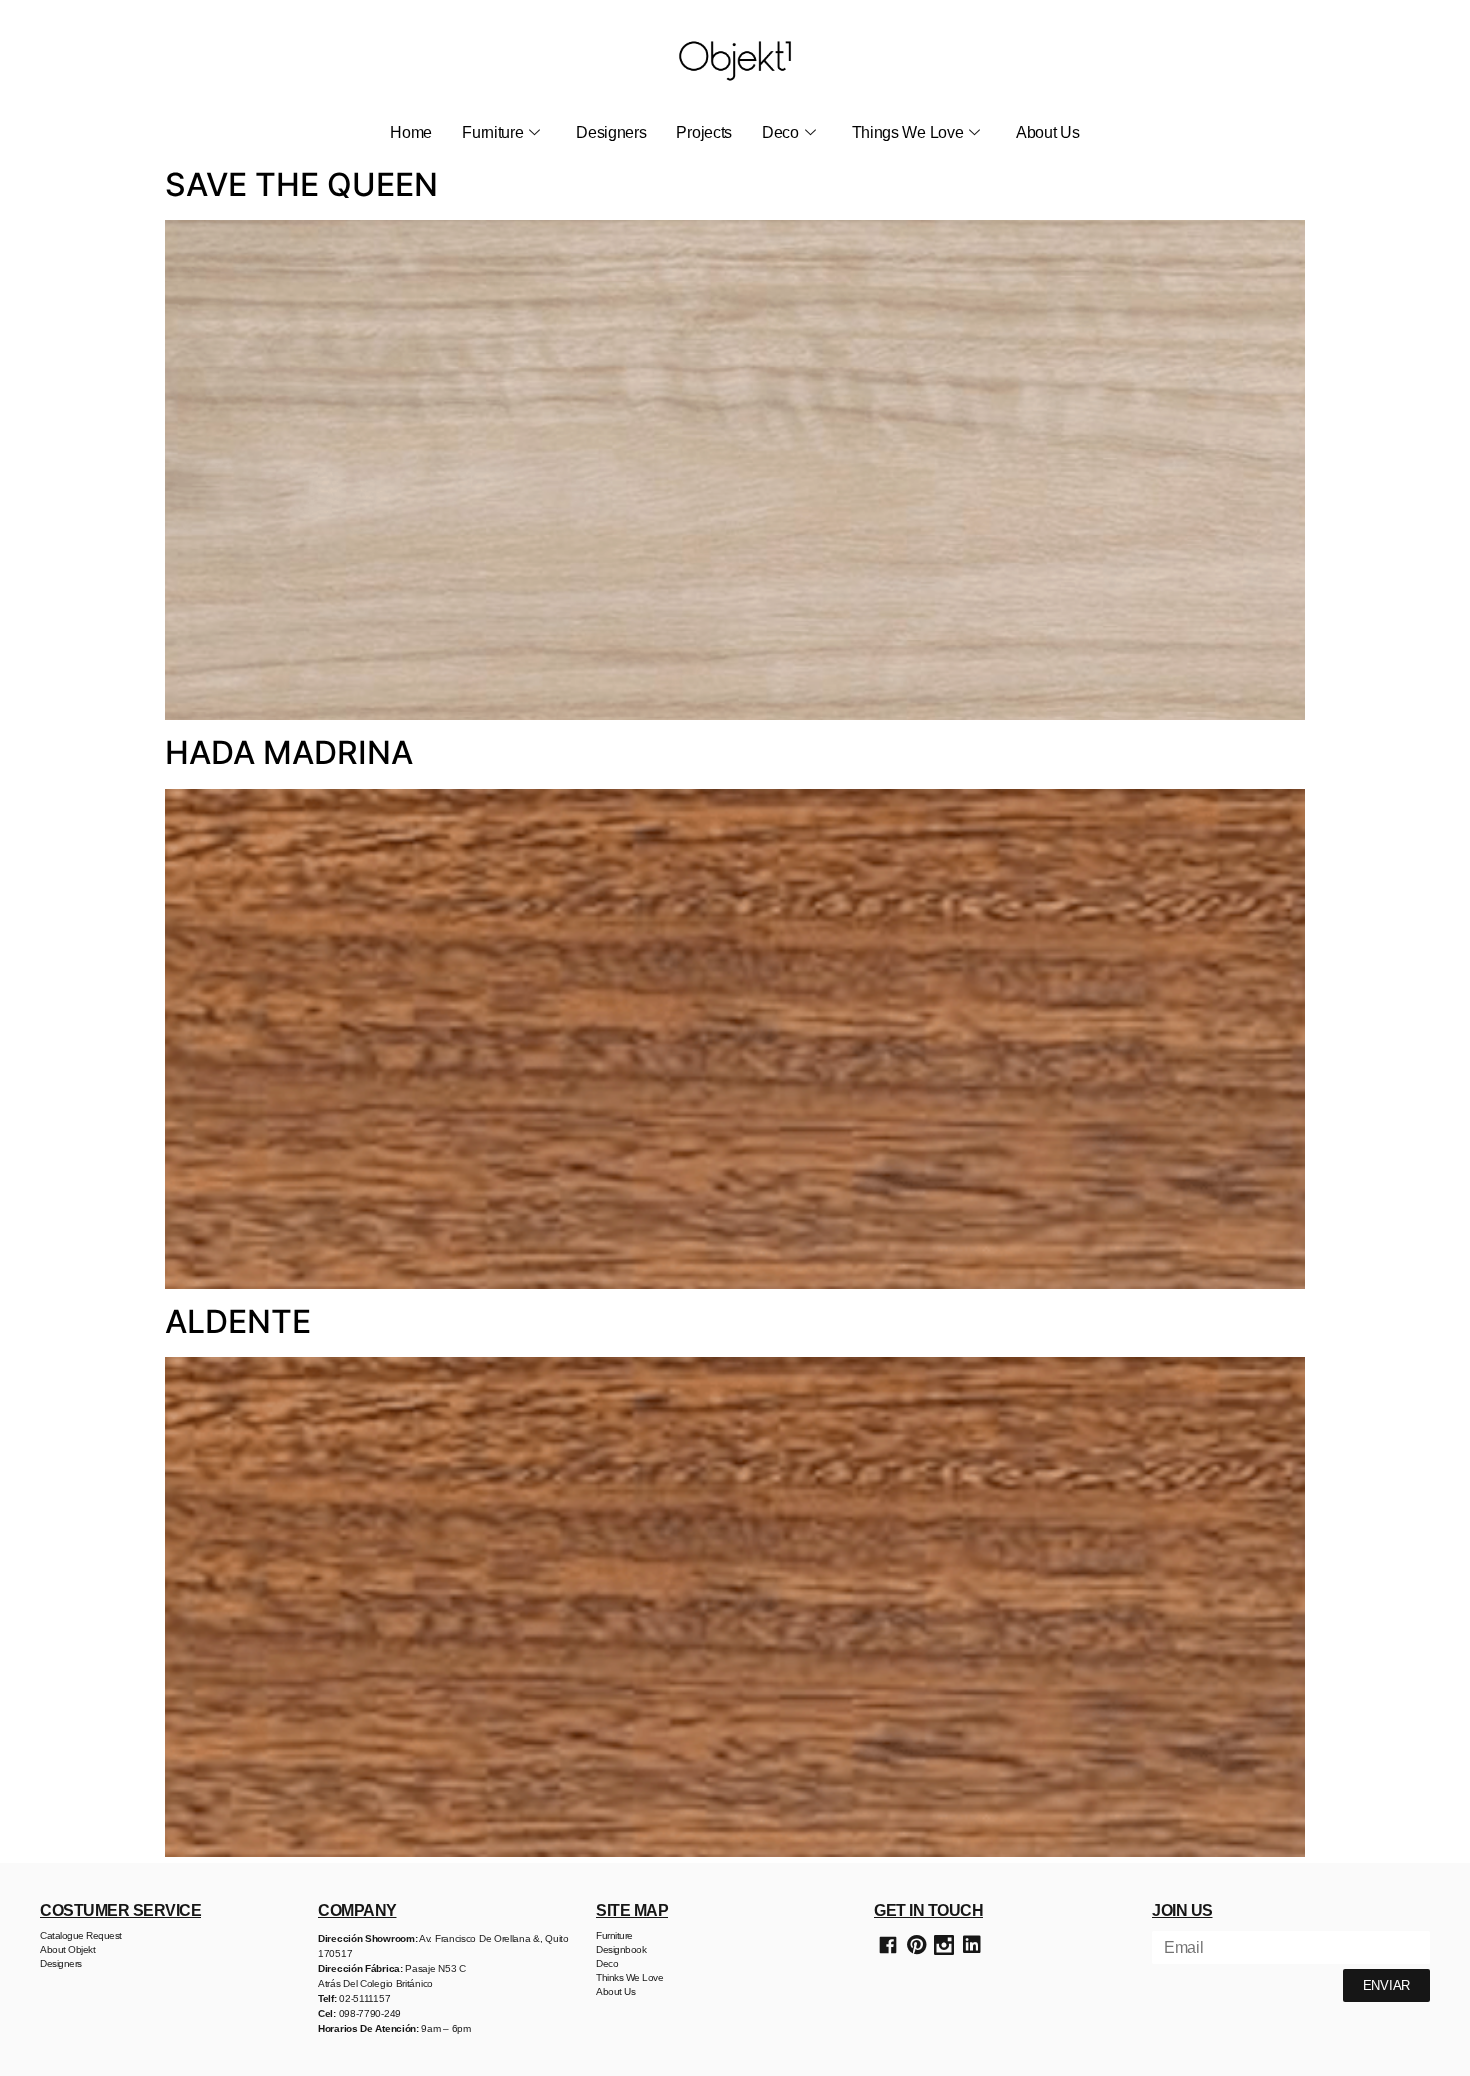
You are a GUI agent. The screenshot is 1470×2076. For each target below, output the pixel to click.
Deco (780, 132)
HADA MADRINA (289, 752)
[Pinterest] (916, 1945)
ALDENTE (238, 1321)
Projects (704, 132)
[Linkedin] (972, 1945)
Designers (611, 132)
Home (411, 132)
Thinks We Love (629, 1977)
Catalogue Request (81, 1935)
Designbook (621, 1949)
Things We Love (908, 132)
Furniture (492, 132)
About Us (1048, 132)
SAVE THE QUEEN (301, 184)
